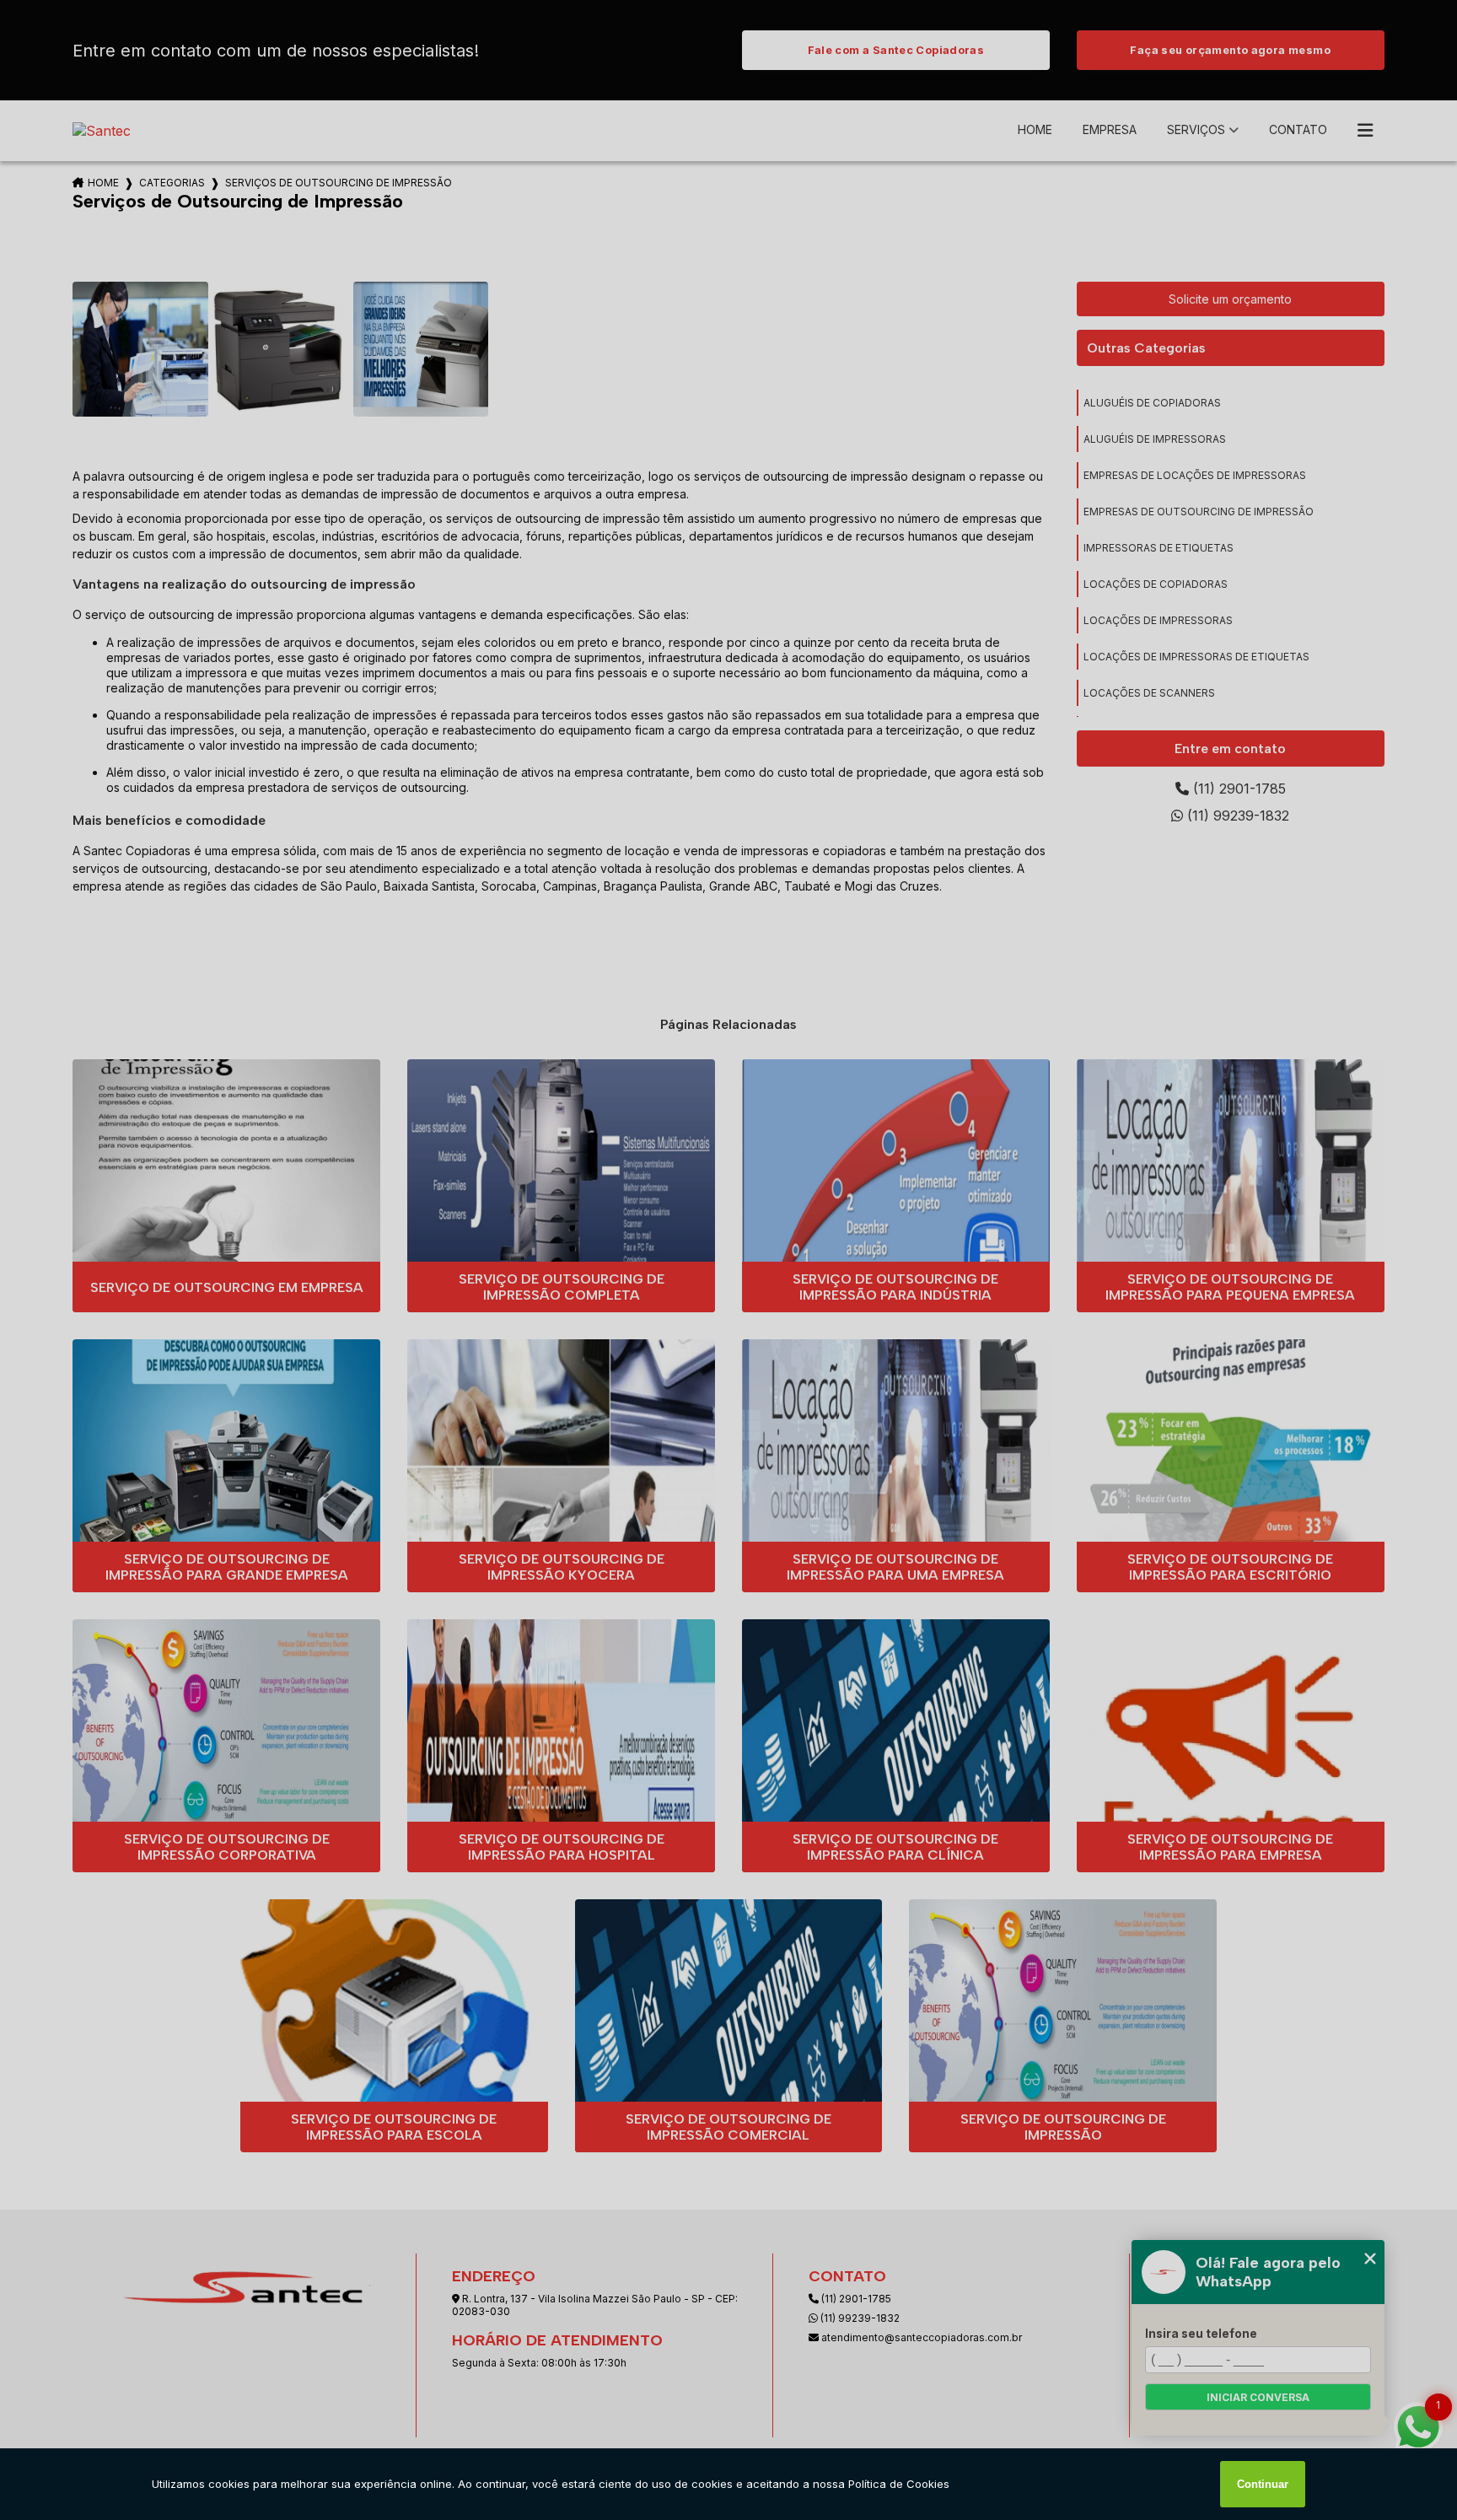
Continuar (1263, 2484)
